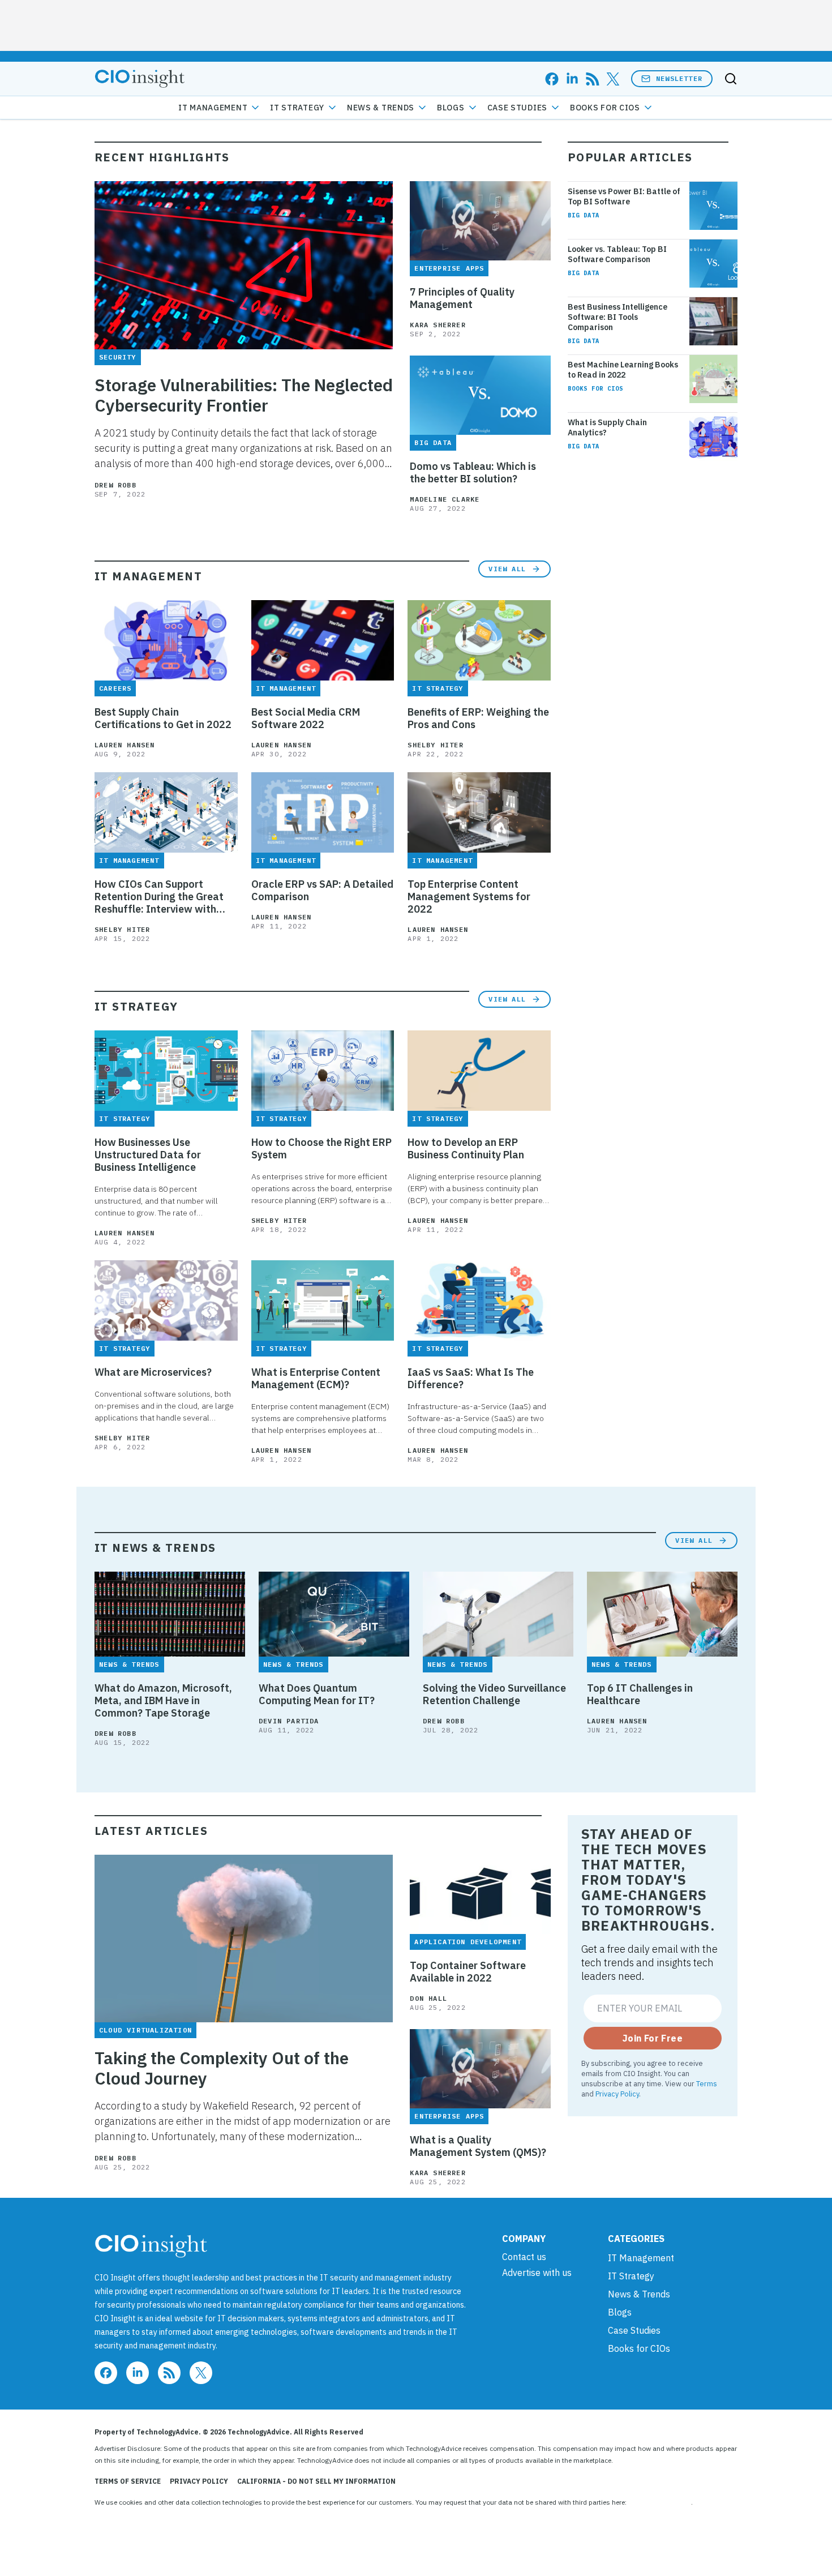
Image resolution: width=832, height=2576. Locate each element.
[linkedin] (572, 79)
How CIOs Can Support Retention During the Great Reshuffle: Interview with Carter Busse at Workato (159, 897)
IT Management (213, 108)
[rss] (593, 79)
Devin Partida (289, 1721)
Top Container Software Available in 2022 (468, 1972)
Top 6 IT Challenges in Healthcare (640, 1694)
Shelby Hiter (435, 745)
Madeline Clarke (445, 499)
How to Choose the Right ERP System (321, 1149)
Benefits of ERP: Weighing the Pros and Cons (478, 718)
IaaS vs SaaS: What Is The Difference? (471, 1379)
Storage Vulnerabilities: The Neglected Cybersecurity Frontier (244, 395)
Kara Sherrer (438, 325)
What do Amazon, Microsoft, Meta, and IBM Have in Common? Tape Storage (163, 1701)
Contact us (524, 2257)
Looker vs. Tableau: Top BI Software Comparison (617, 254)
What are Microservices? (153, 1372)
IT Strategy (297, 108)
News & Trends (381, 108)
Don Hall (428, 1998)
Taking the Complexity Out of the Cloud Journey (222, 2068)
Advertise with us (537, 2273)
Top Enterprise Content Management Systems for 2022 (469, 897)
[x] (613, 79)
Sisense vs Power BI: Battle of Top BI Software (624, 196)
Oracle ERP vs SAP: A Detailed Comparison (322, 891)
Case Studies (517, 108)
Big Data (584, 215)
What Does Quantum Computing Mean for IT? (317, 1694)
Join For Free (653, 2038)
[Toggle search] (731, 79)
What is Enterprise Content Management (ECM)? (316, 1379)
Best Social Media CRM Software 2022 (306, 718)
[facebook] (552, 79)
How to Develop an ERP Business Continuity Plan (466, 1149)
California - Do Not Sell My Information (316, 2481)
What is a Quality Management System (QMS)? (478, 2146)
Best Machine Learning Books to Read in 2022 (623, 370)
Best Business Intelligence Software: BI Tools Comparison (617, 317)
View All (507, 569)
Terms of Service (128, 2481)
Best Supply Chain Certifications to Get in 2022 (163, 718)
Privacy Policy (617, 2094)
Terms (707, 2083)
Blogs (451, 108)
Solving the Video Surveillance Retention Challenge (494, 1694)
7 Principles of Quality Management (462, 298)
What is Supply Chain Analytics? (607, 427)
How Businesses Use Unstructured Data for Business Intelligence (148, 1155)
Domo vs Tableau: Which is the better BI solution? (473, 473)
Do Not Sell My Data (660, 2502)
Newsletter (679, 78)
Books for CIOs (605, 108)
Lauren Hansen (125, 745)
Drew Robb (115, 485)
